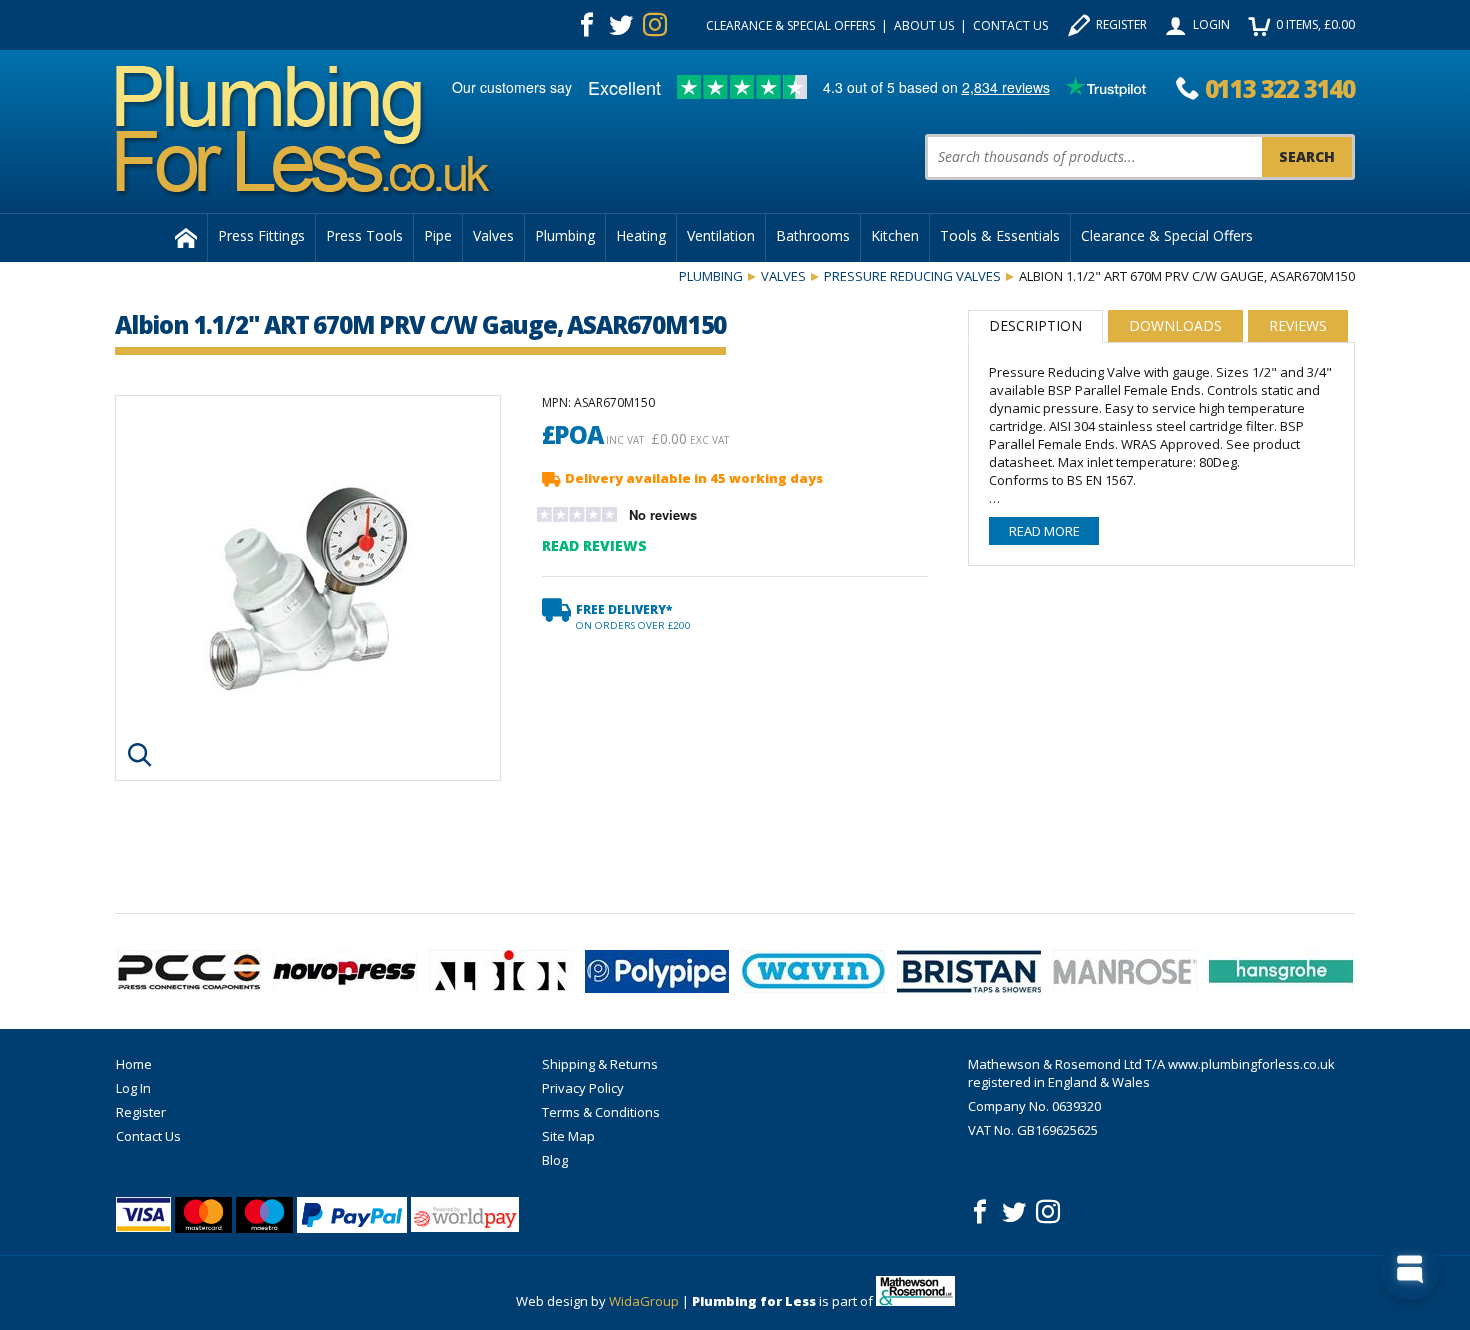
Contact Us (1010, 25)
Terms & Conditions (601, 1112)
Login (1211, 24)
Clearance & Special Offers (790, 25)
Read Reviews (594, 545)
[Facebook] (587, 25)
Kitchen (895, 235)
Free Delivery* (633, 616)
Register (1121, 24)
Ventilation (721, 235)
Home (134, 1064)
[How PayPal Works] (352, 1215)
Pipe (438, 235)
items (1315, 24)
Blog (555, 1160)
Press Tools (364, 235)
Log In (133, 1088)
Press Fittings (261, 235)
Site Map (568, 1136)
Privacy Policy (583, 1088)
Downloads (1175, 325)
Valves (493, 235)
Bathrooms (813, 235)
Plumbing (565, 235)
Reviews (1298, 325)
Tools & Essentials (1000, 235)
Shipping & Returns (600, 1064)
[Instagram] (655, 25)
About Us (924, 25)
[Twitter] (621, 25)
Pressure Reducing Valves (912, 276)
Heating (641, 235)
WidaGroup (644, 1301)
